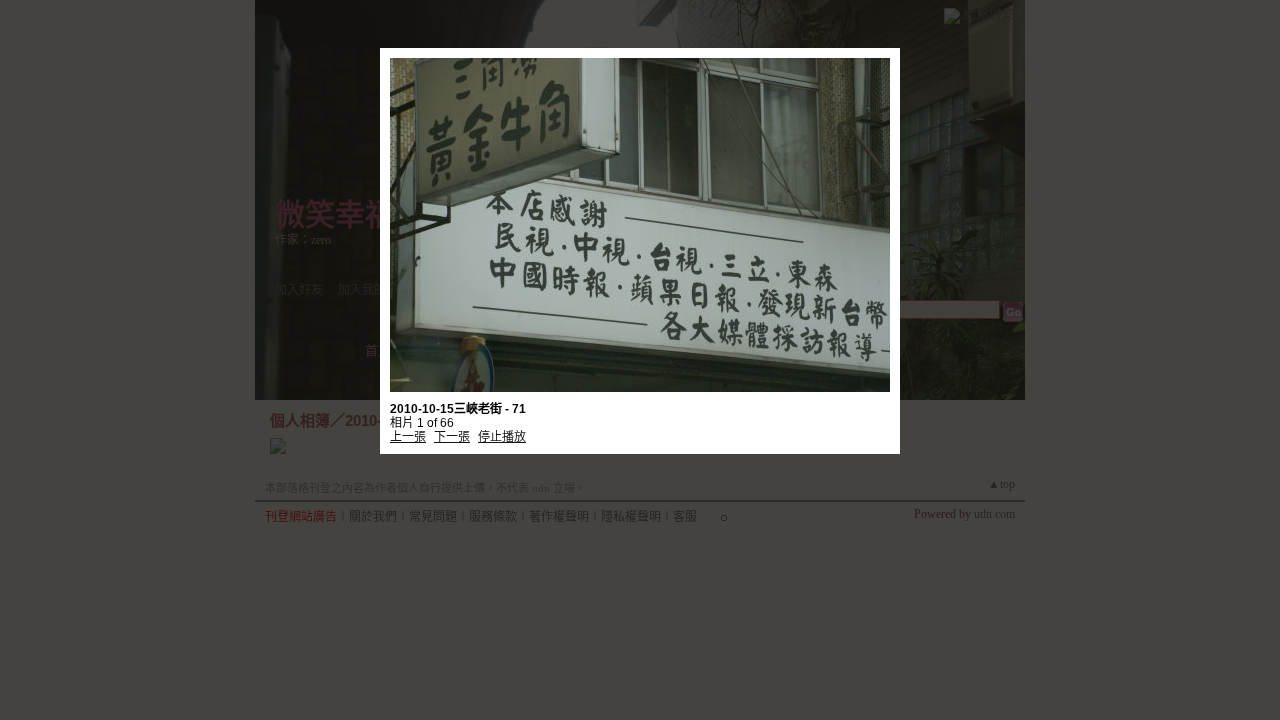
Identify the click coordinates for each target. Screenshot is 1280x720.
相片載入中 (640, 206)
